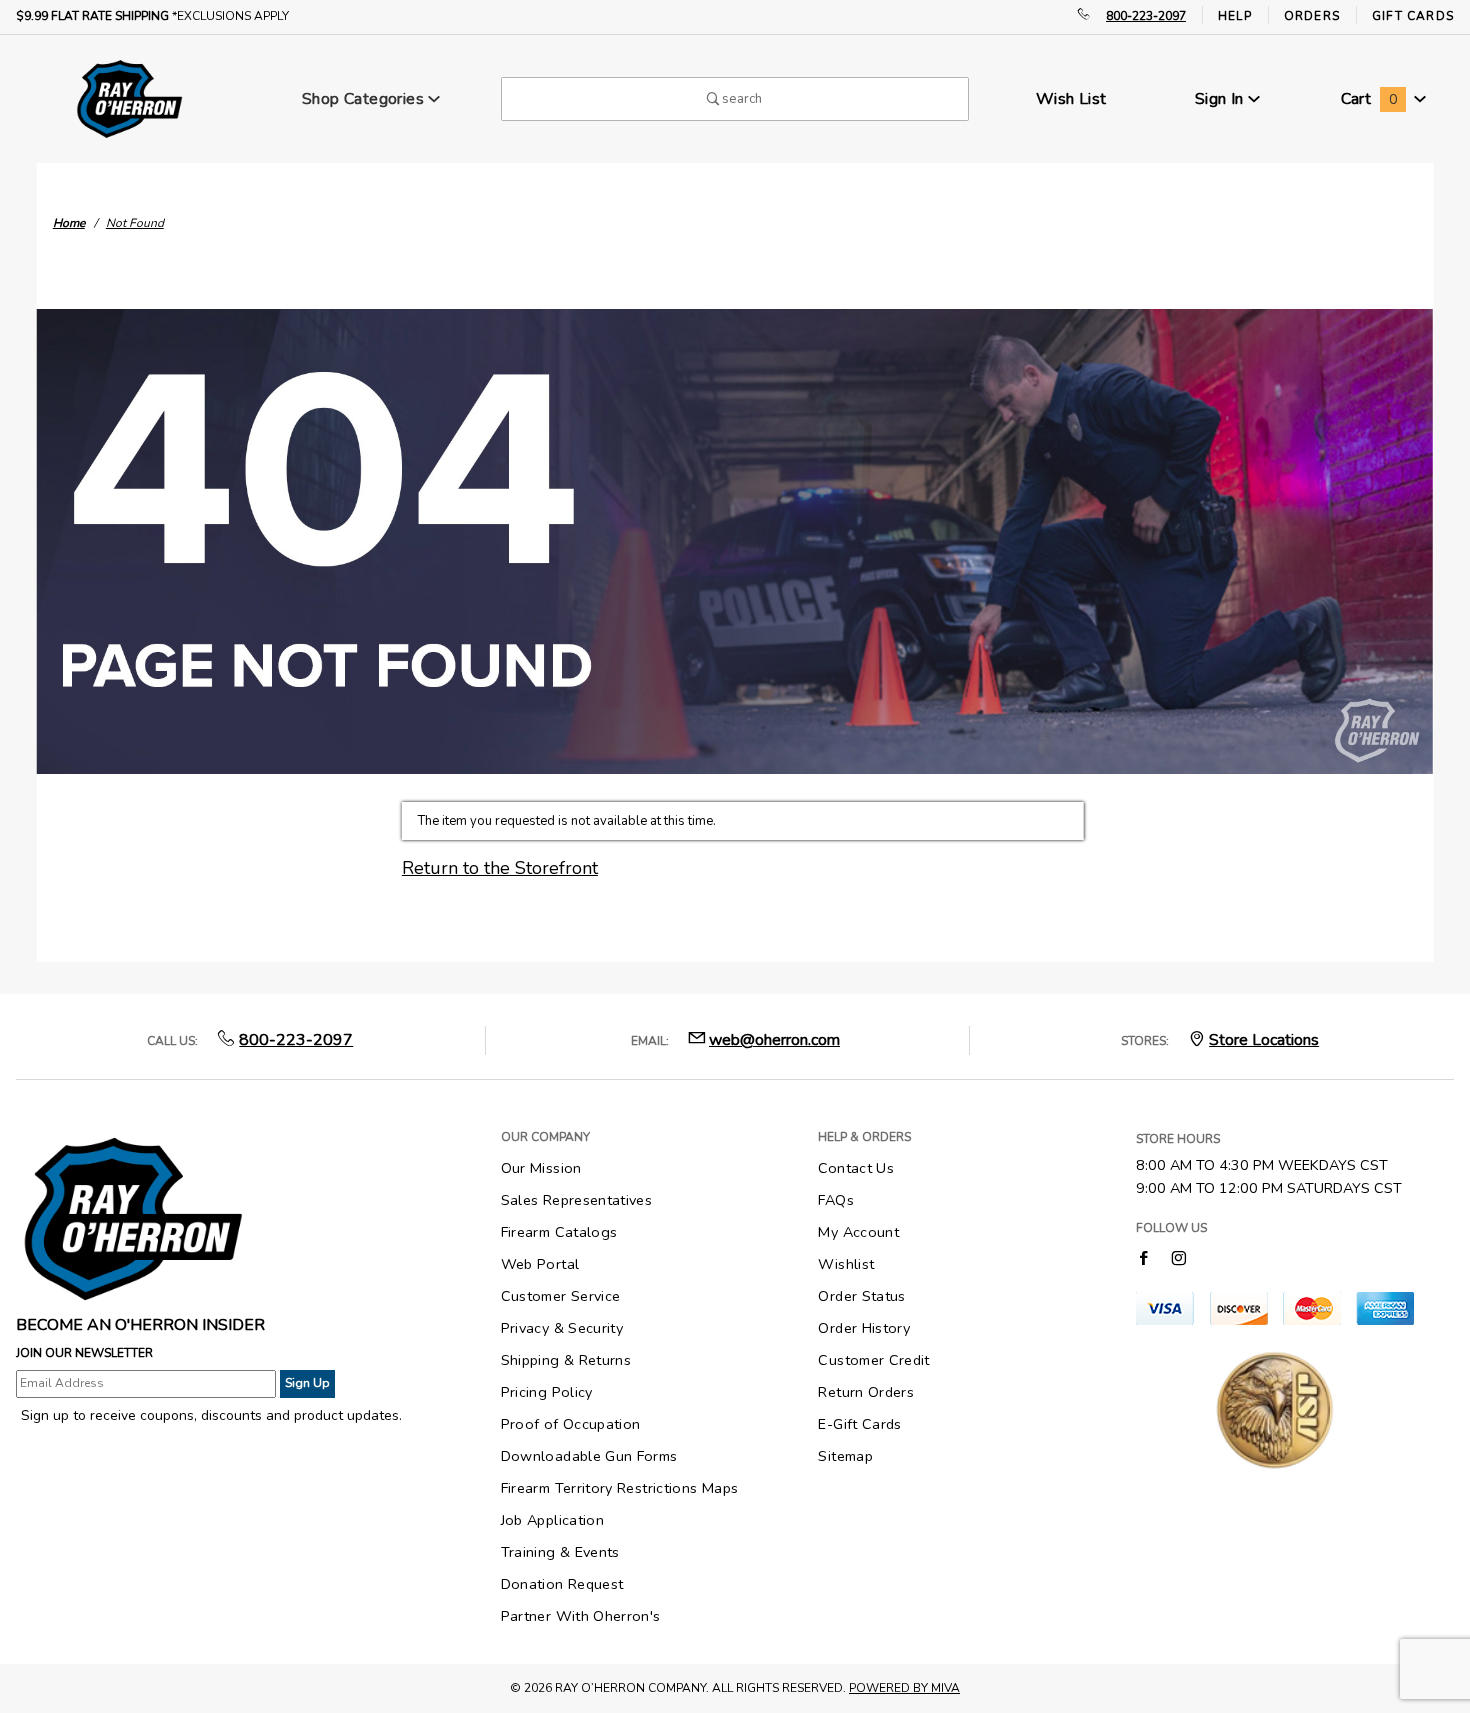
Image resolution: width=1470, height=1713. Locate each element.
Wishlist (846, 1264)
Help (1235, 16)
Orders (1312, 16)
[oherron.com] (129, 98)
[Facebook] (1143, 1257)
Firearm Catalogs (559, 1232)
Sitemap (845, 1456)
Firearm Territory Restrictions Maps (620, 1488)
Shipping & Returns (566, 1360)
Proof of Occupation (571, 1424)
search (740, 99)
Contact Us (856, 1168)
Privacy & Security (562, 1328)
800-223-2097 (1146, 16)
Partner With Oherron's (581, 1616)
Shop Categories (365, 99)
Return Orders (866, 1392)
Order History (864, 1328)
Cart (1369, 99)
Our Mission (541, 1168)
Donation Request (562, 1584)
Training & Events (560, 1552)
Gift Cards (1413, 16)
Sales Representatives (577, 1200)
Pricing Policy (547, 1392)
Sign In (1221, 99)
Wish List (1071, 99)
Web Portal (540, 1264)
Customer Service (561, 1296)
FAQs (835, 1200)
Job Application (552, 1520)
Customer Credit (873, 1360)
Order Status (861, 1296)
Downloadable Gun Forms (589, 1456)
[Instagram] (1179, 1257)
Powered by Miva (904, 1688)
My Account (858, 1232)
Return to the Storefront (500, 868)
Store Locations (1264, 1040)
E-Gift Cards (859, 1424)
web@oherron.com (774, 1040)
